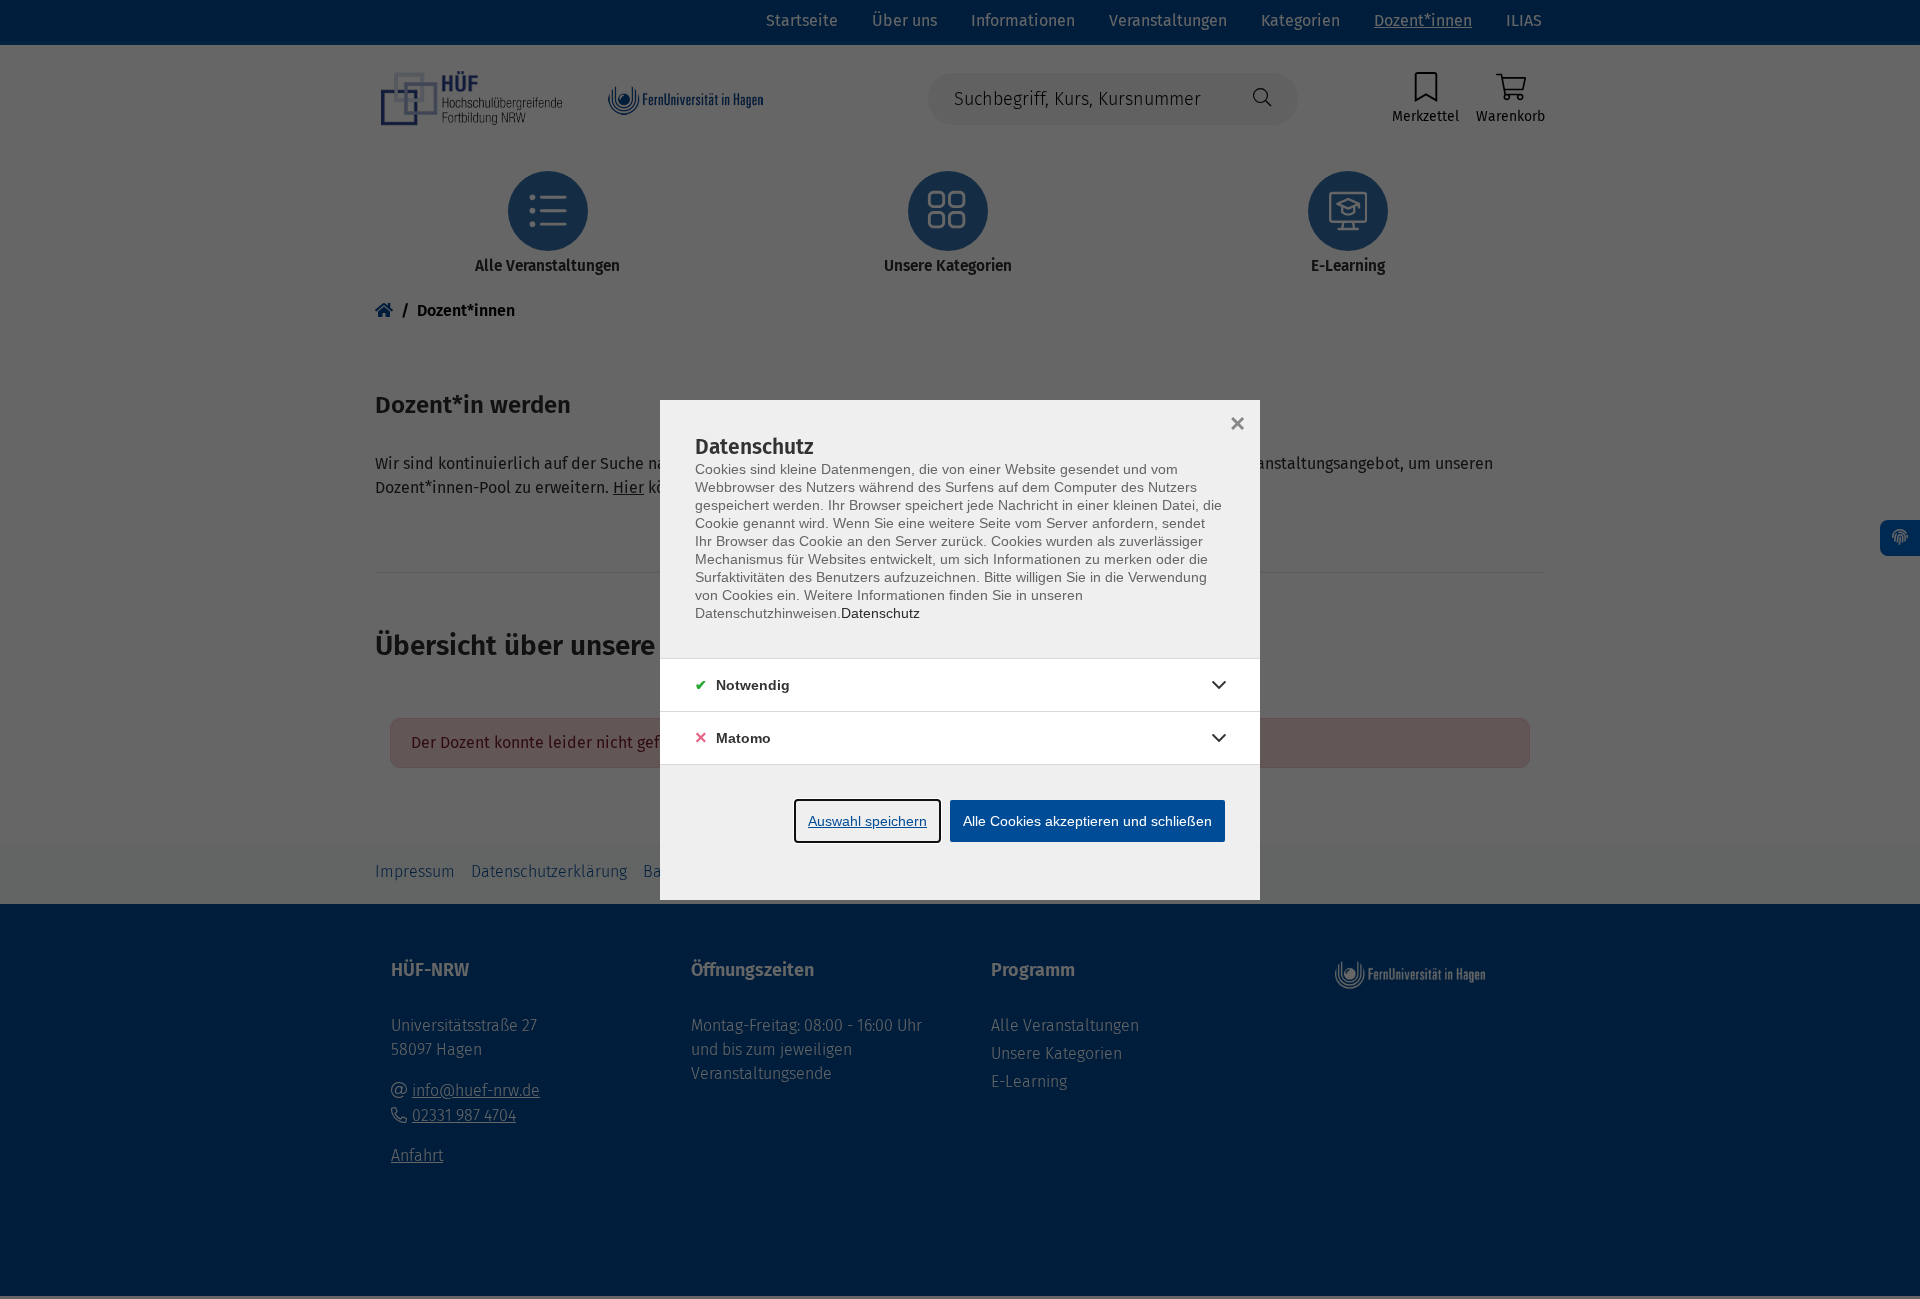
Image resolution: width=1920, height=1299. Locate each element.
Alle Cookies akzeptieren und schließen (1087, 821)
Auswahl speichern (867, 821)
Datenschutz (880, 613)
